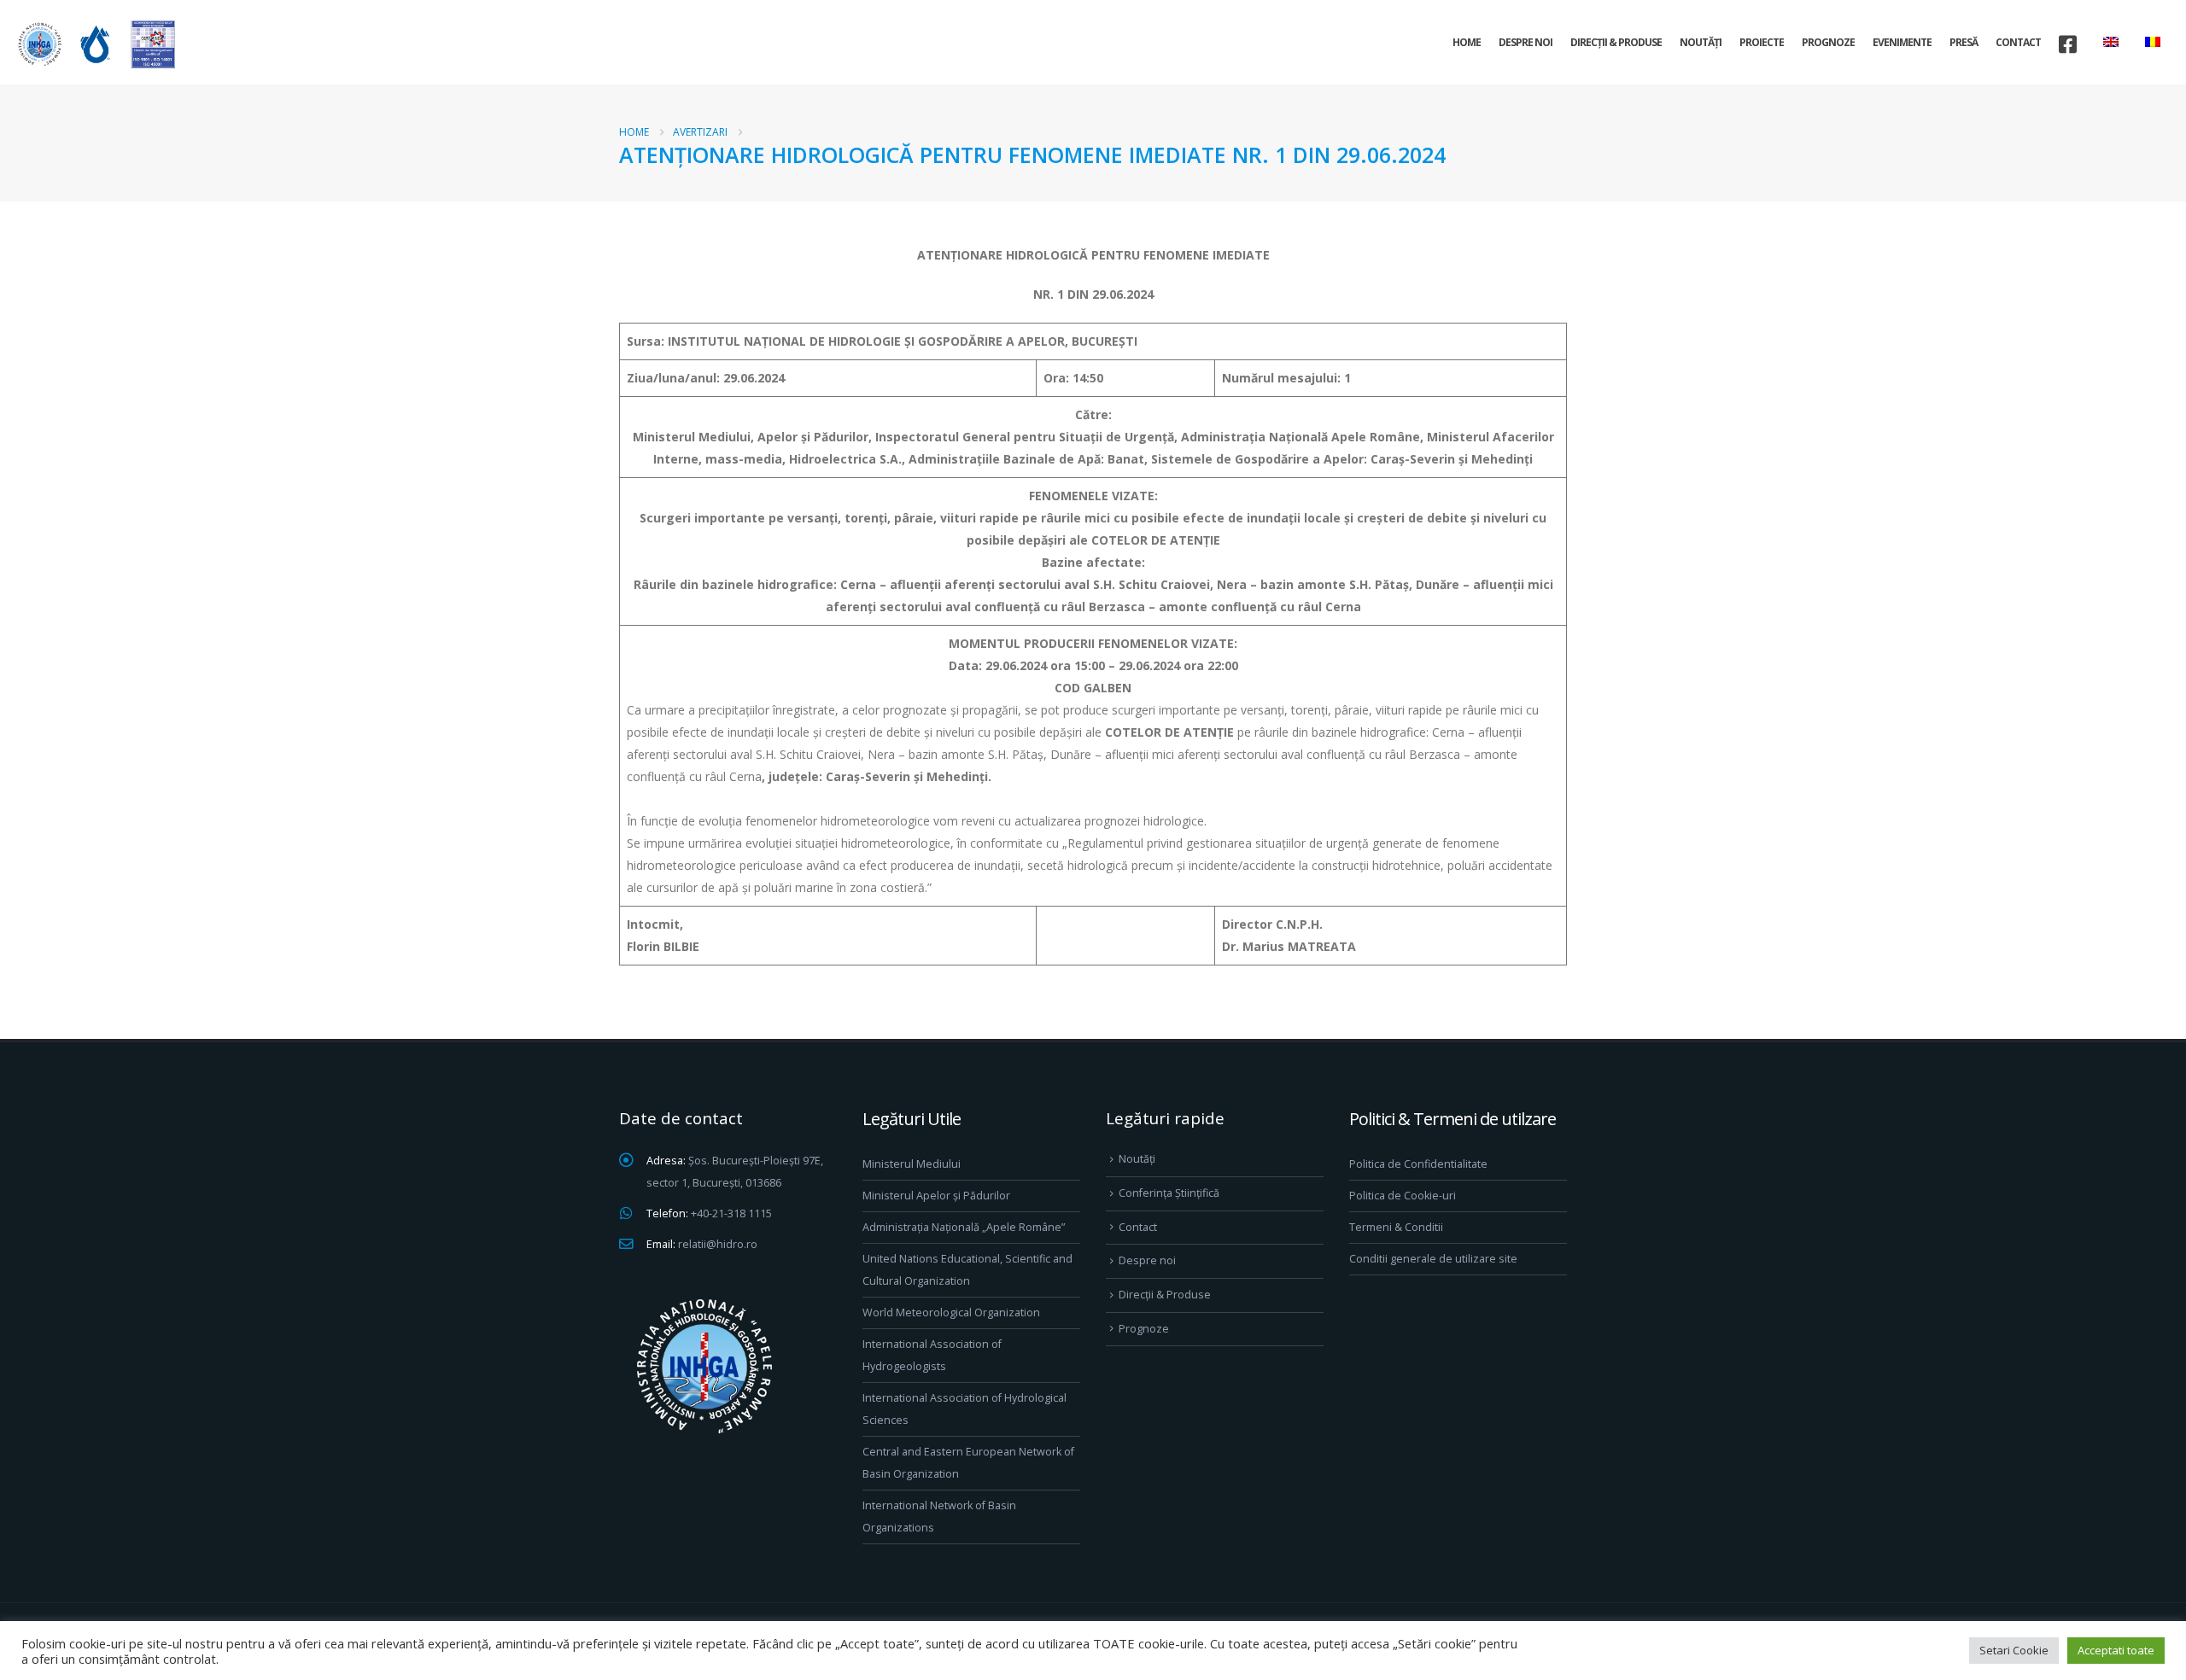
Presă (1964, 42)
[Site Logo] (94, 44)
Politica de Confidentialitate (1418, 1164)
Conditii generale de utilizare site (1433, 1259)
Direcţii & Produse (1616, 42)
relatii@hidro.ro (718, 1244)
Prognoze (1828, 42)
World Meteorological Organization (951, 1312)
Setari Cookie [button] (2014, 1650)
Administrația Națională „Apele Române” (964, 1227)
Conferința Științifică (1169, 1193)
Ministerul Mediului (912, 1164)
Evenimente (1902, 42)
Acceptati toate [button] (2116, 1650)
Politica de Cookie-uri (1403, 1196)
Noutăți (1701, 42)
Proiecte (1762, 42)
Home (1467, 42)
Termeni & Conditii (1396, 1227)
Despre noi (1526, 42)
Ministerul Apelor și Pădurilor (936, 1196)
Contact (2018, 42)
